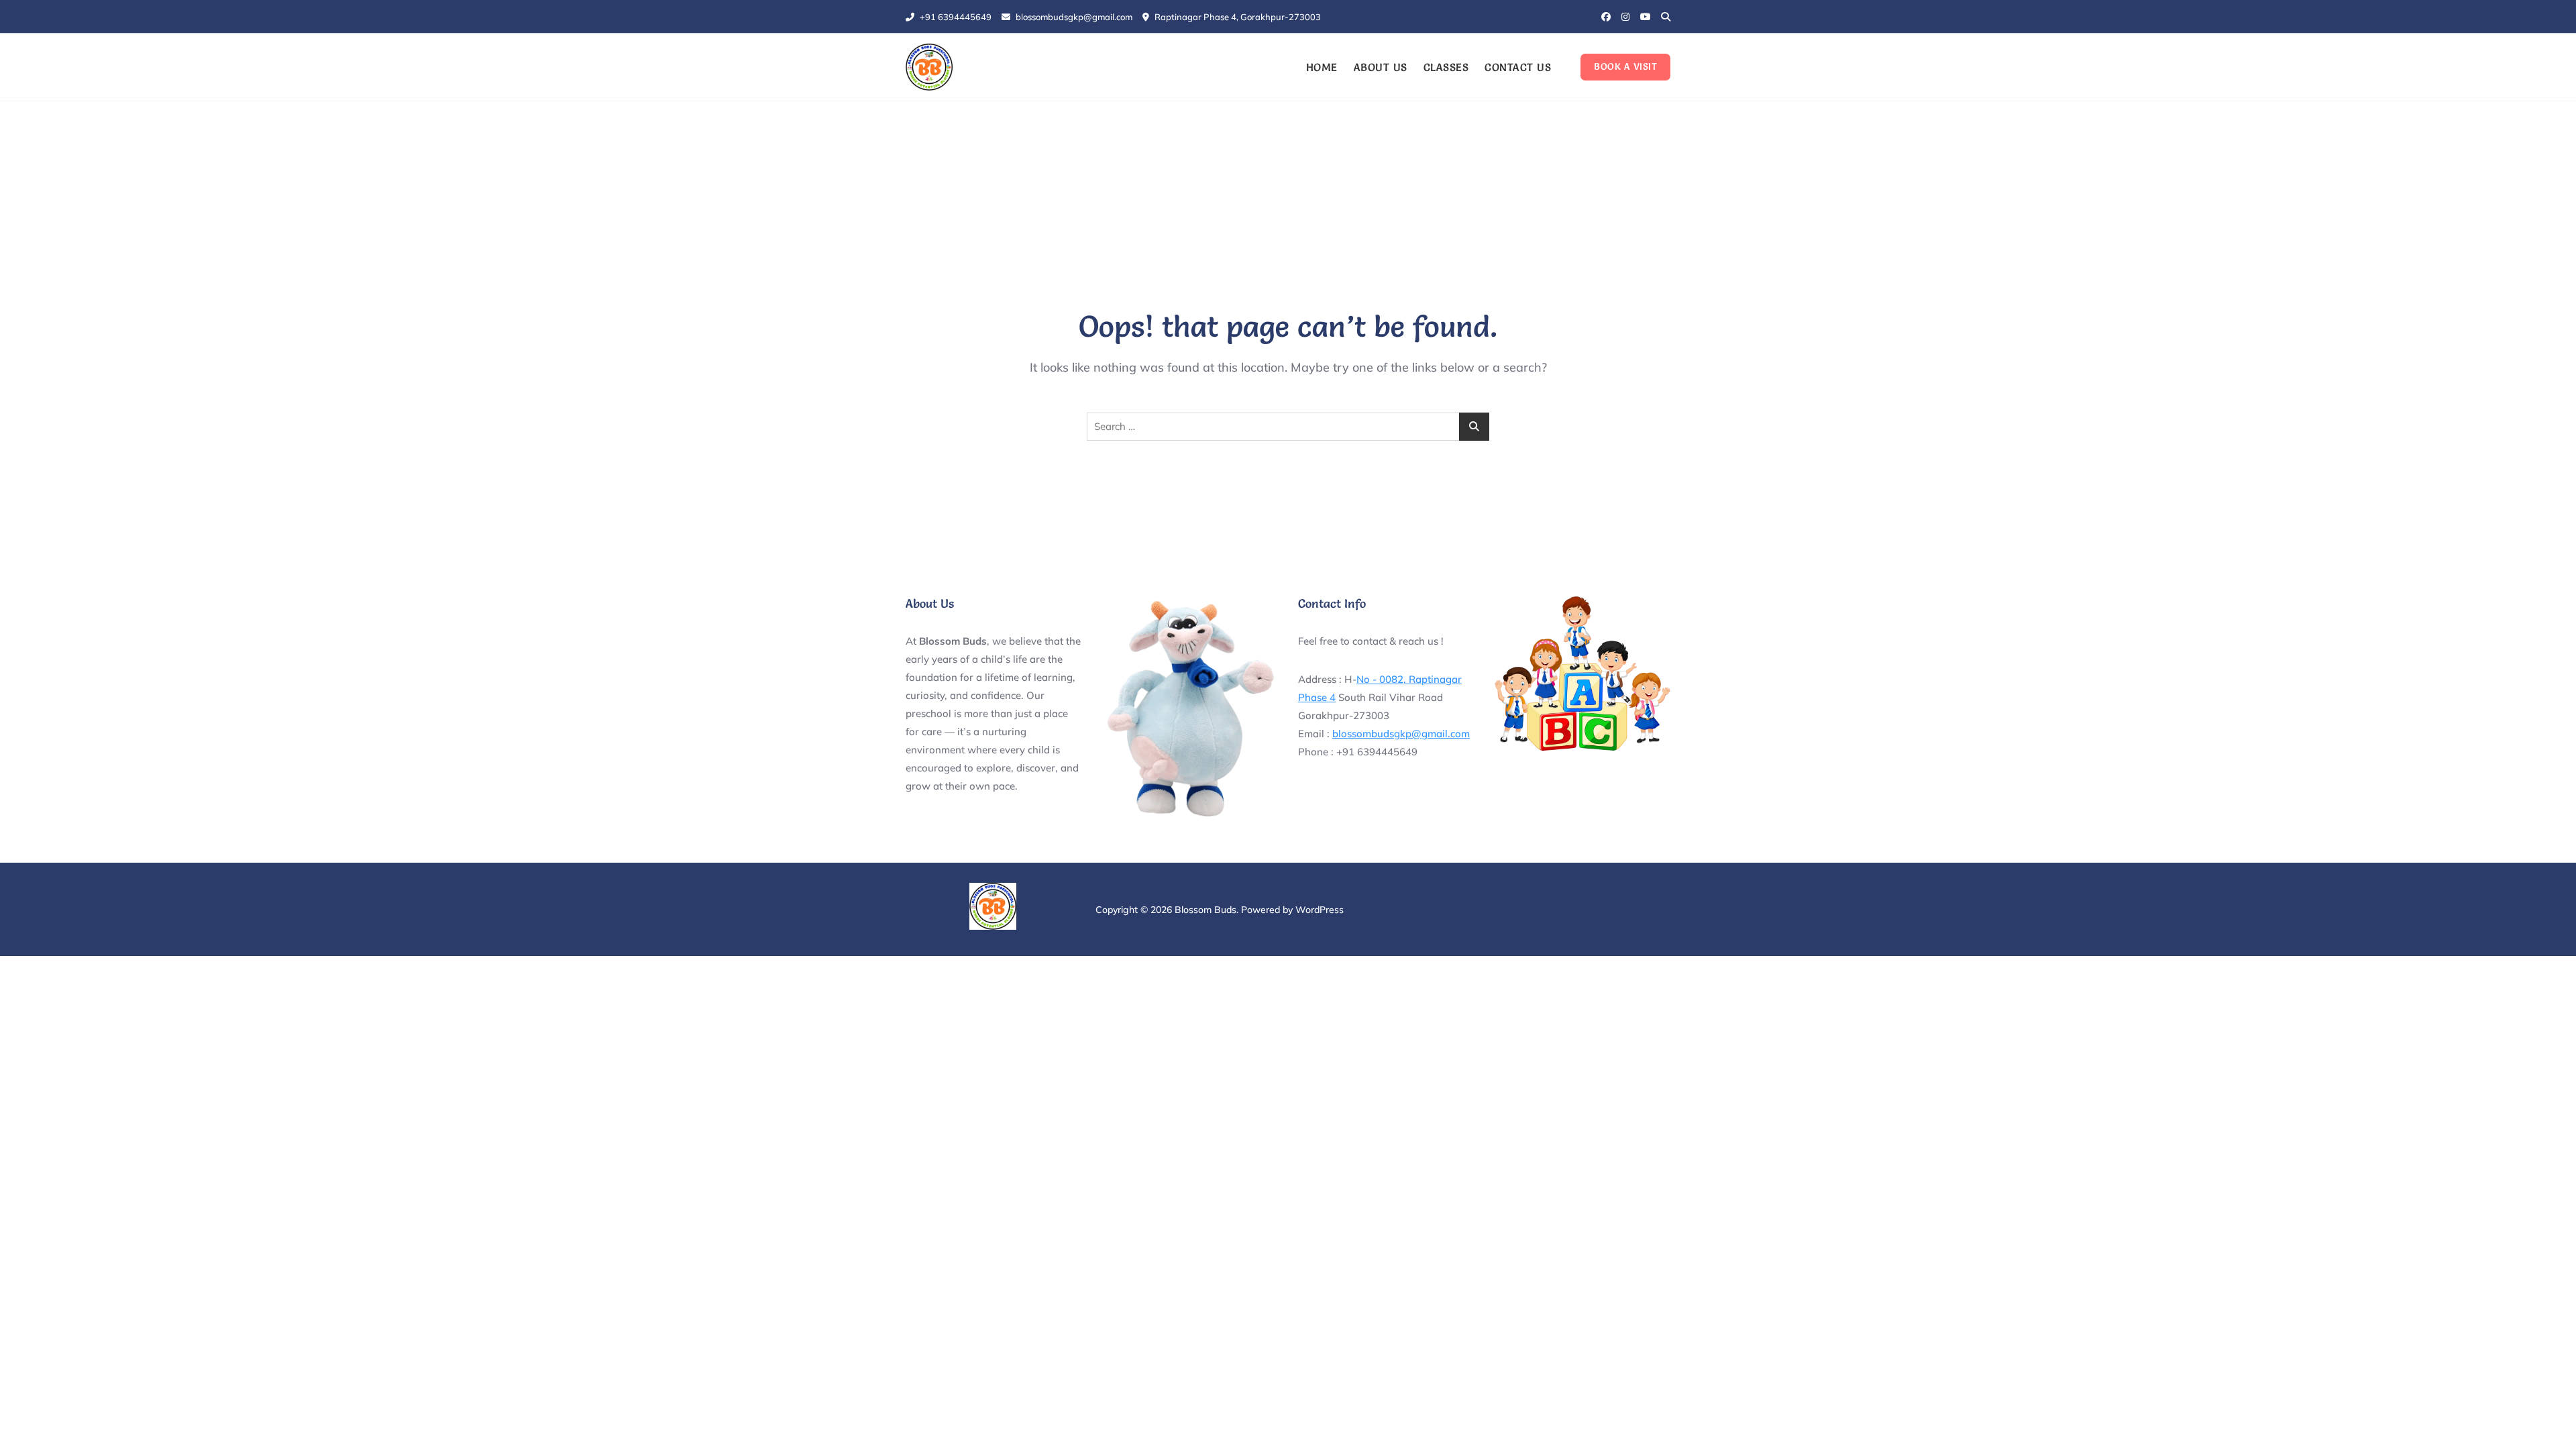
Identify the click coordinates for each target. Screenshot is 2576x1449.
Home (1322, 67)
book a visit (1625, 66)
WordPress (1320, 910)
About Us (1381, 67)
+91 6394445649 (955, 17)
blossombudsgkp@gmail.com (1073, 17)
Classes (1446, 67)
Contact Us (1518, 67)
